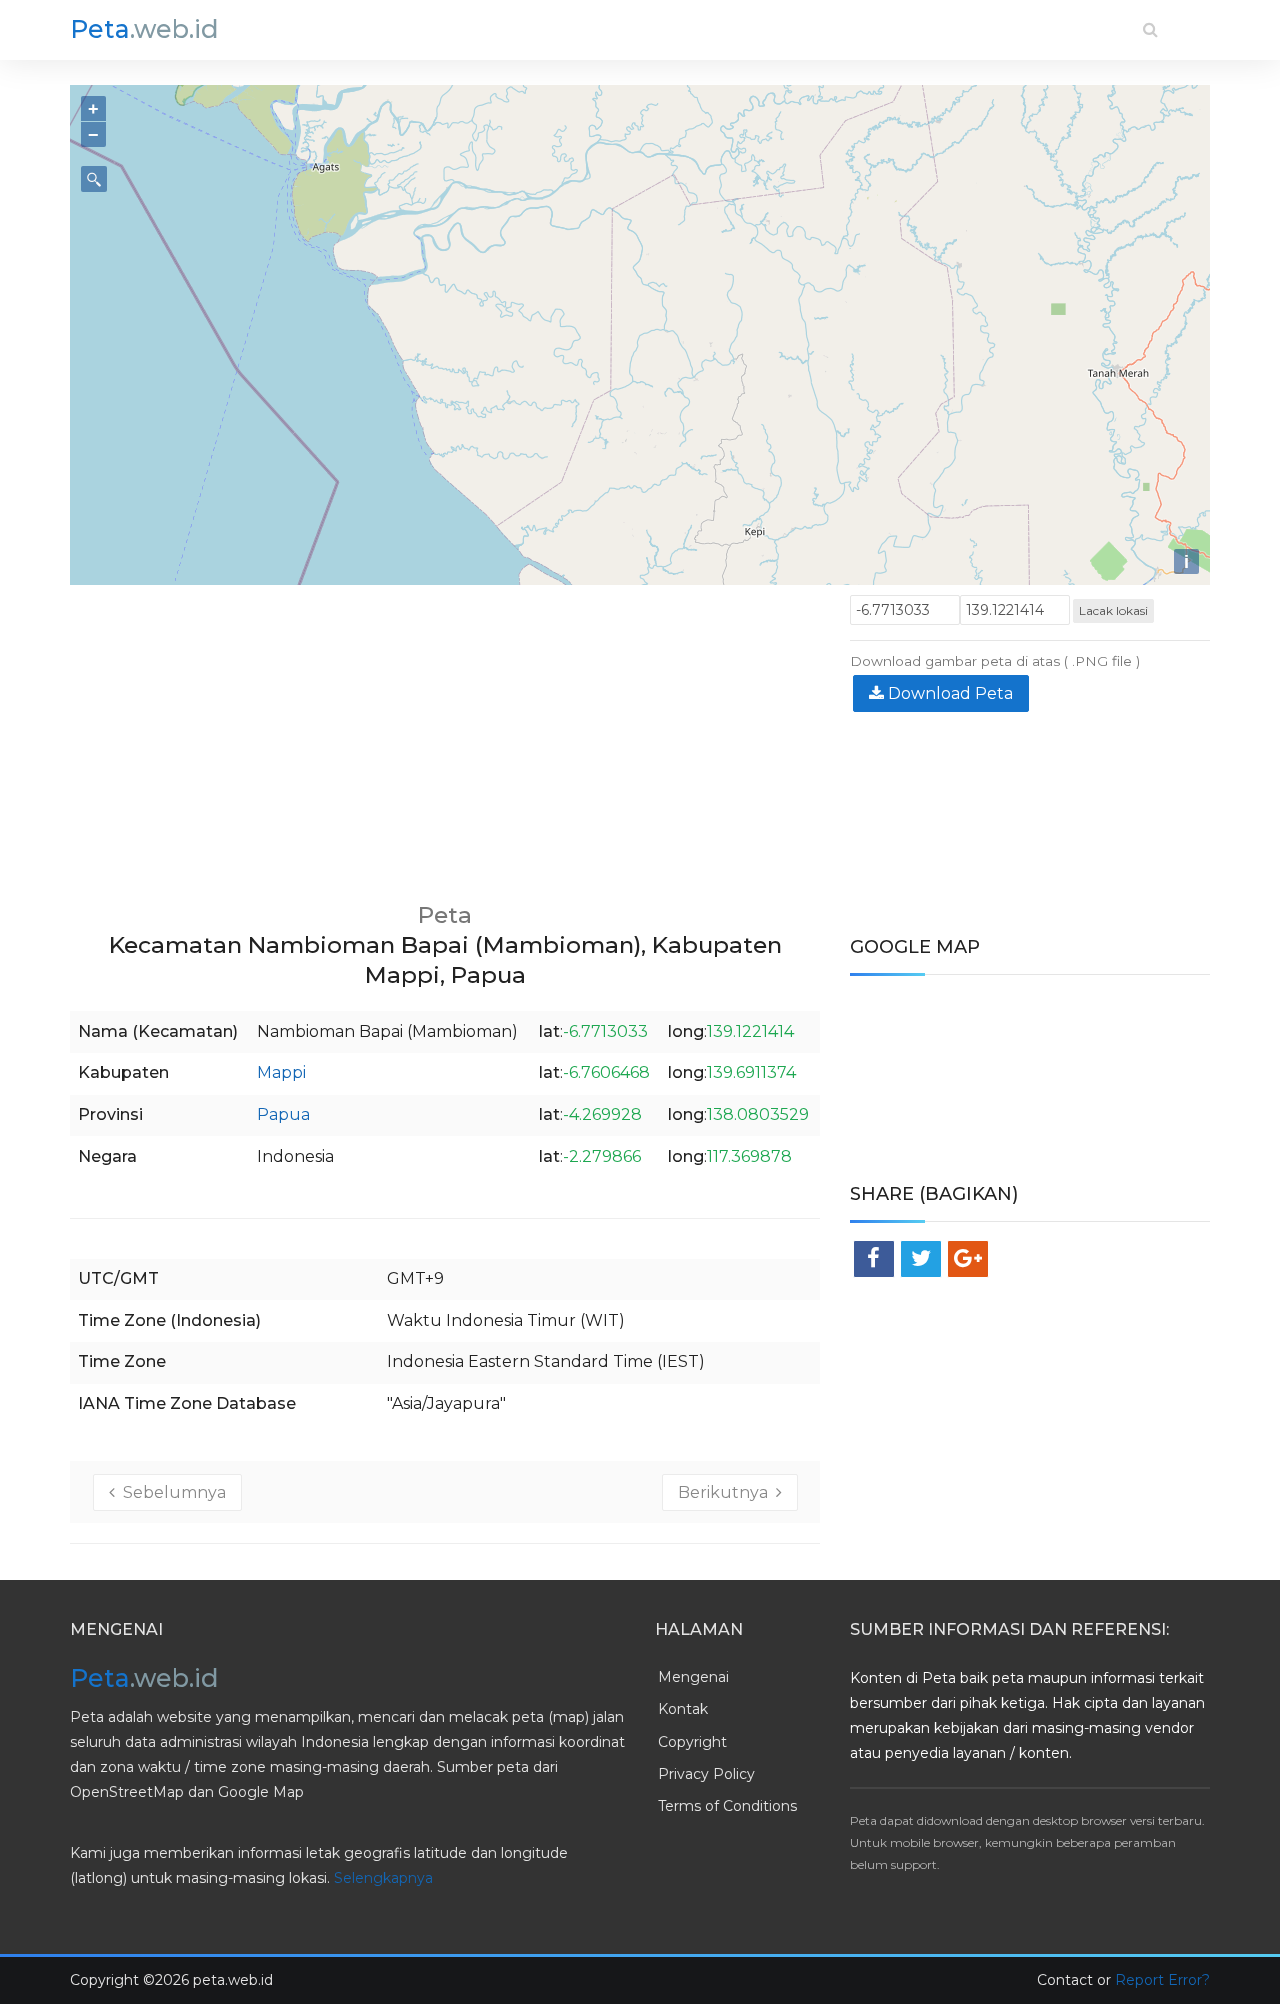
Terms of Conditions (727, 1806)
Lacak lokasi (1113, 610)
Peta (144, 29)
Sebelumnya (170, 1492)
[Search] (1150, 29)
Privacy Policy (706, 1774)
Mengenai (693, 1677)
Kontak (683, 1709)
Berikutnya (727, 1492)
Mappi (281, 1072)
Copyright (692, 1742)
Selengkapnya (383, 1878)
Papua (283, 1114)
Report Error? (1162, 1980)
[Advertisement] (445, 735)
